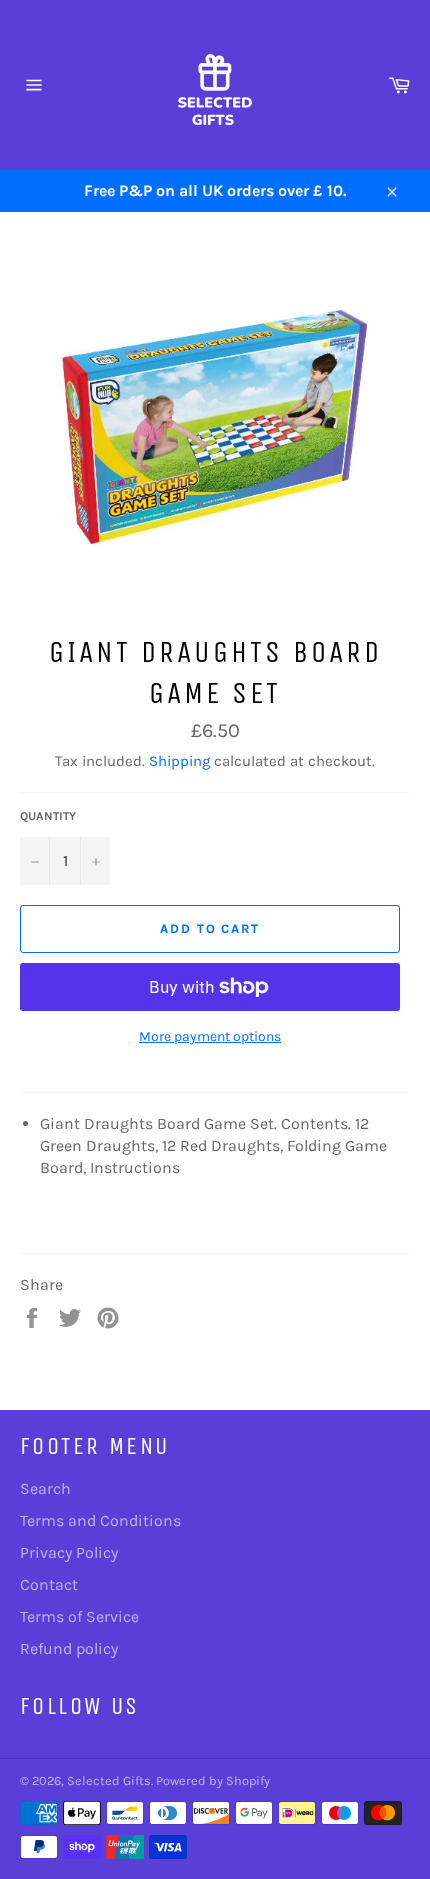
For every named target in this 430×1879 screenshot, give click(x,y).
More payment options (210, 1036)
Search (45, 1488)
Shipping (179, 761)
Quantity (48, 816)
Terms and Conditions (100, 1520)
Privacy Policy (69, 1552)
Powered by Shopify (213, 1780)
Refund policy (69, 1648)
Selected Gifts (109, 1780)
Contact (49, 1584)
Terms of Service (79, 1616)
